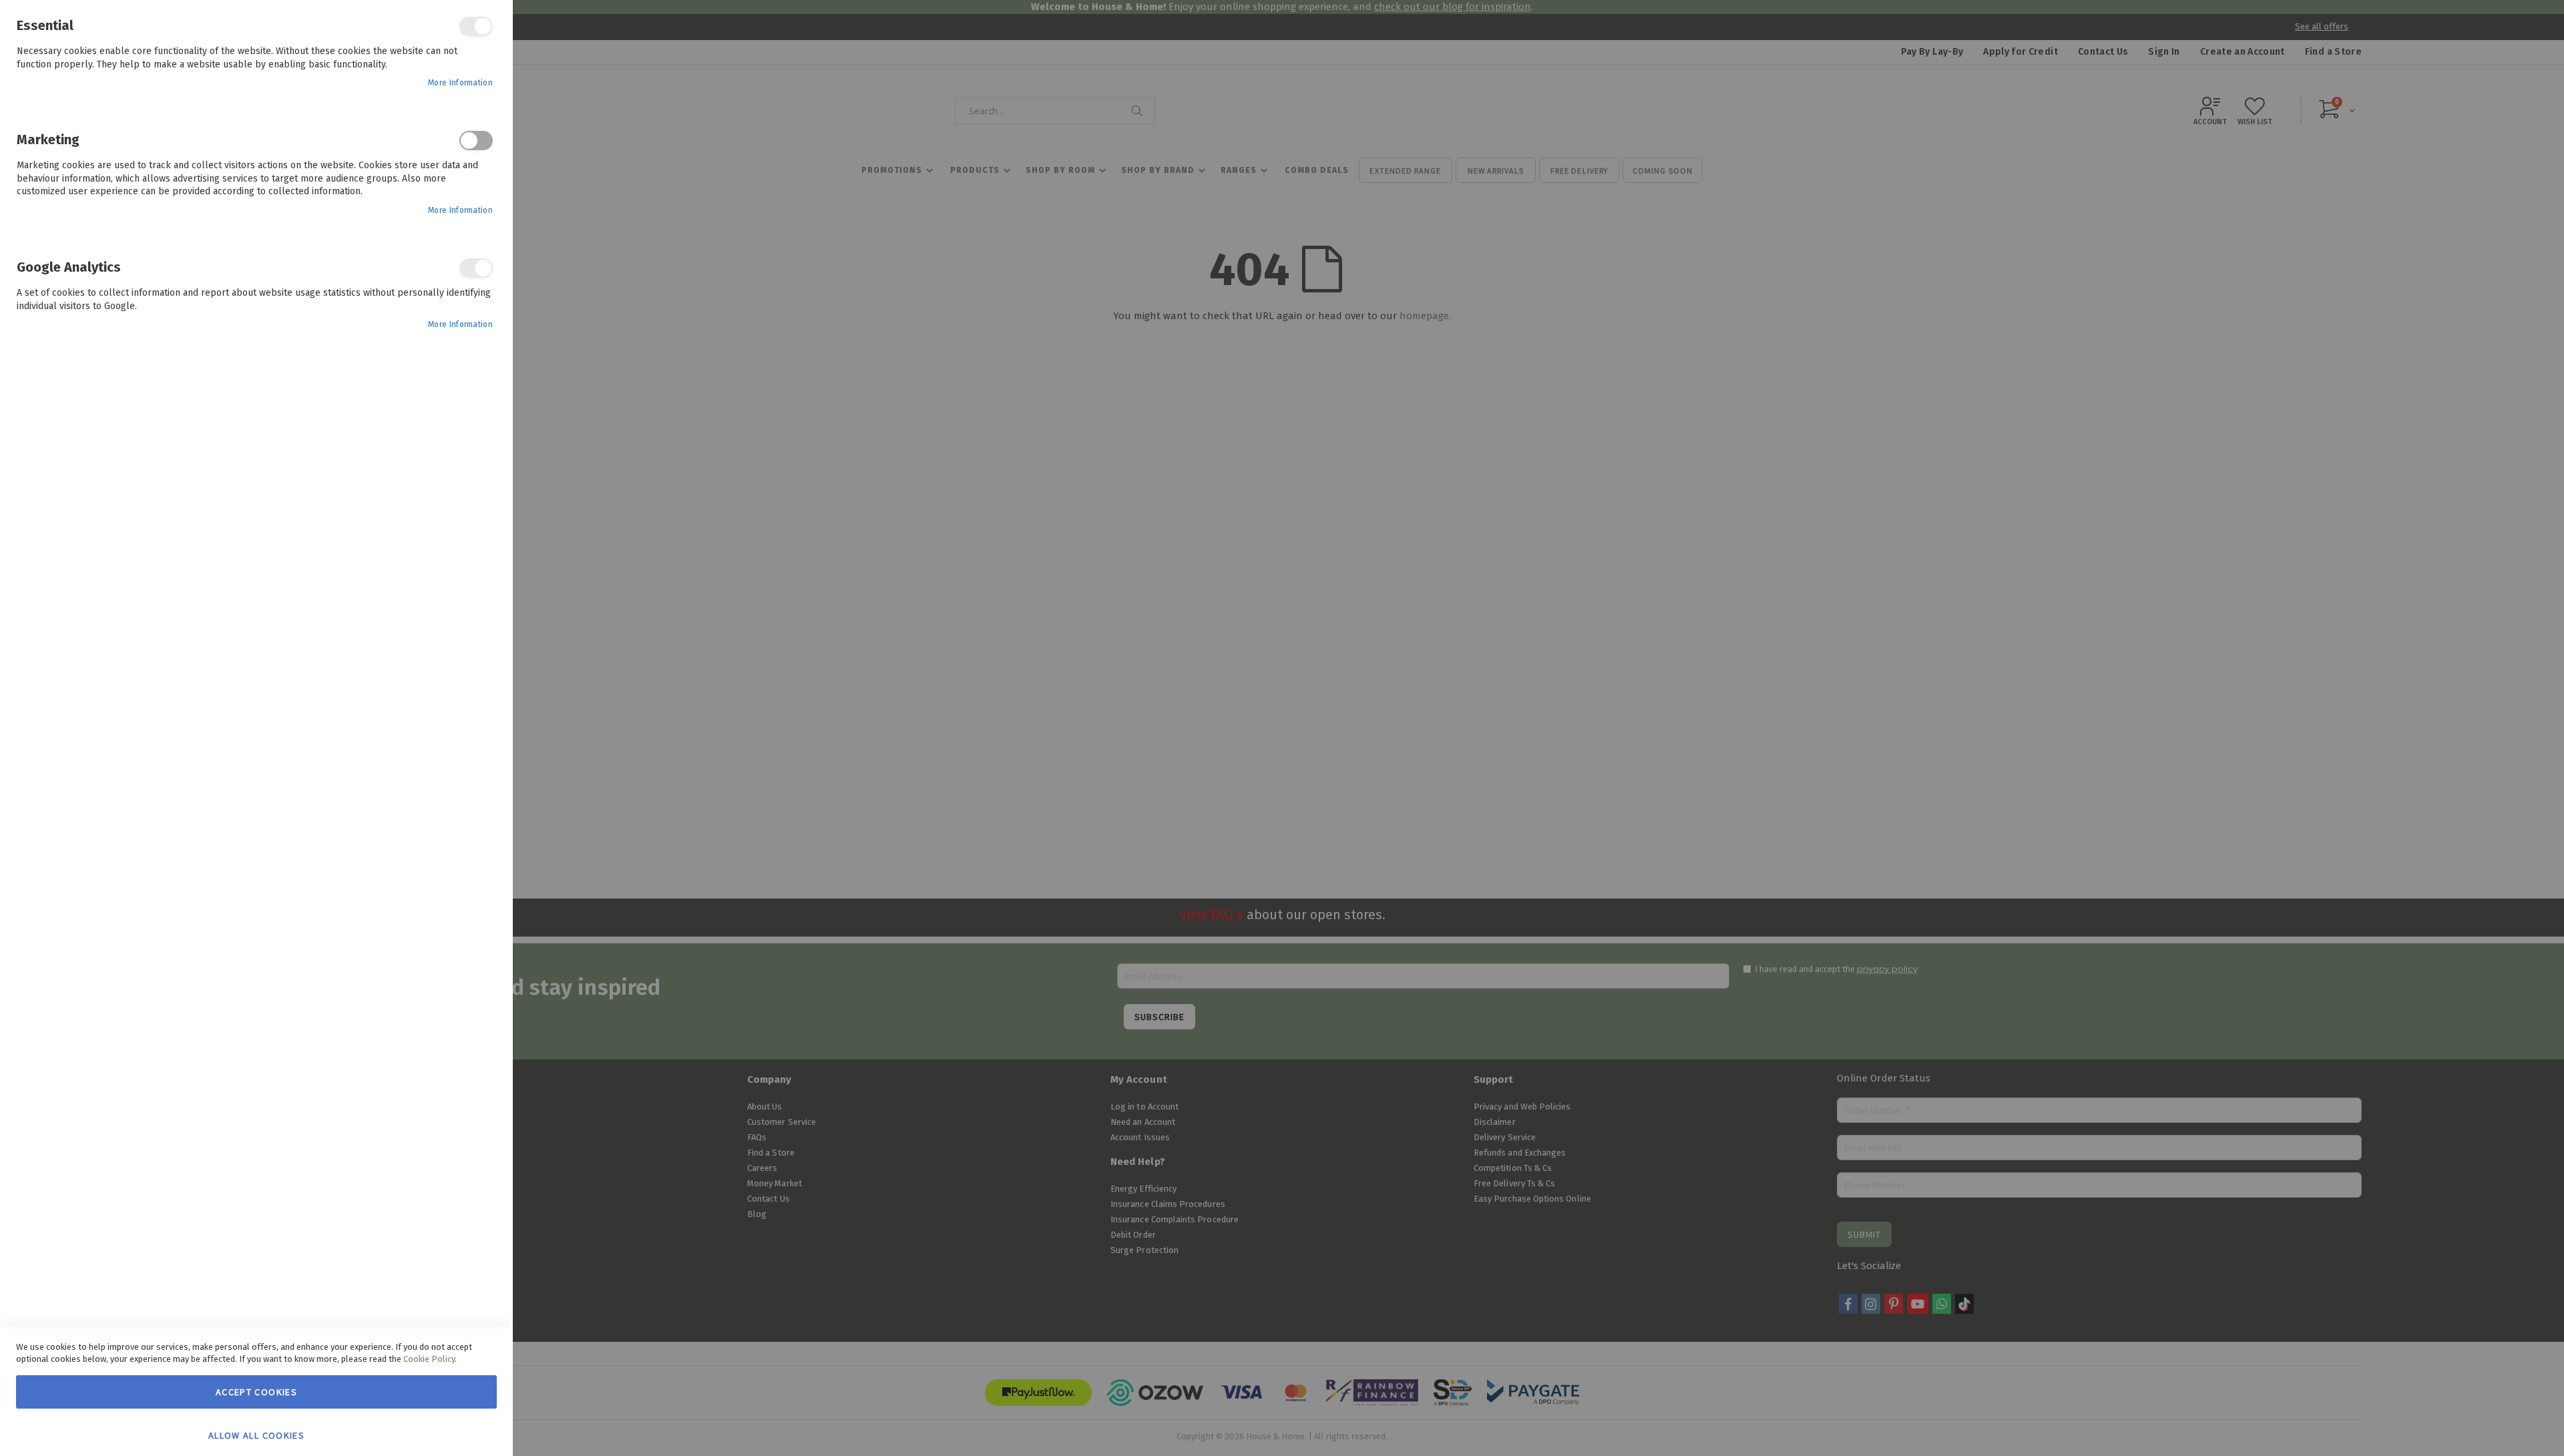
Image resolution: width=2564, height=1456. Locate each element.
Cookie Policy (429, 1359)
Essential (476, 26)
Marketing (476, 141)
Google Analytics (476, 268)
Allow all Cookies (256, 1435)
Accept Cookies (256, 1392)
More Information (460, 83)
